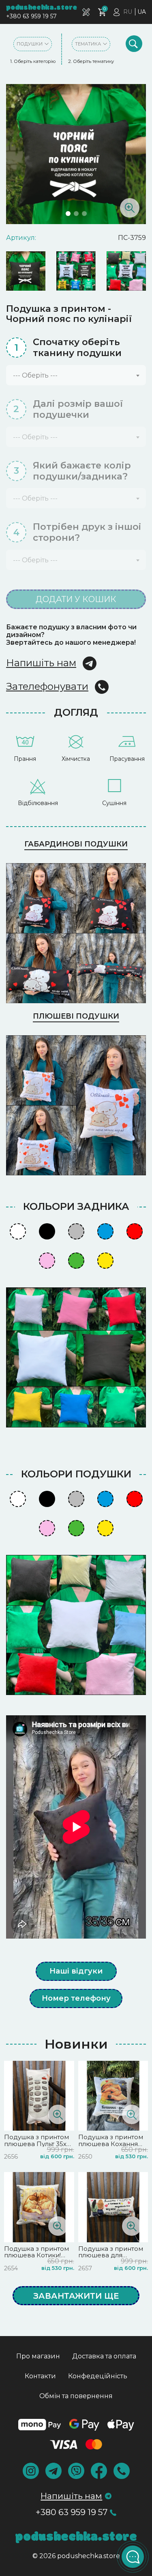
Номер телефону (76, 1998)
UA (142, 12)
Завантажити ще (76, 2296)
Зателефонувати (47, 686)
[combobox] (76, 375)
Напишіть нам (41, 663)
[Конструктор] (86, 12)
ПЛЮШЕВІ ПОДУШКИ (76, 1016)
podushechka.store (42, 8)
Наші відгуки (76, 1971)
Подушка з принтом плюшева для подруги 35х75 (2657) (112, 2255)
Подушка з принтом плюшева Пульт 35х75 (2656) (39, 2144)
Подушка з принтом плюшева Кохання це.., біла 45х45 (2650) (112, 2144)
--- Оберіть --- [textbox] (35, 375)
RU (128, 12)
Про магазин (38, 2356)
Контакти (40, 2376)
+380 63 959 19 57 (31, 16)
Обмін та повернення (76, 2396)
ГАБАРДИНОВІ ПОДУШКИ (76, 844)
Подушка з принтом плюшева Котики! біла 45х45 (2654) (36, 2255)
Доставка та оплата (104, 2356)
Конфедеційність (98, 2376)
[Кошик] (102, 12)
